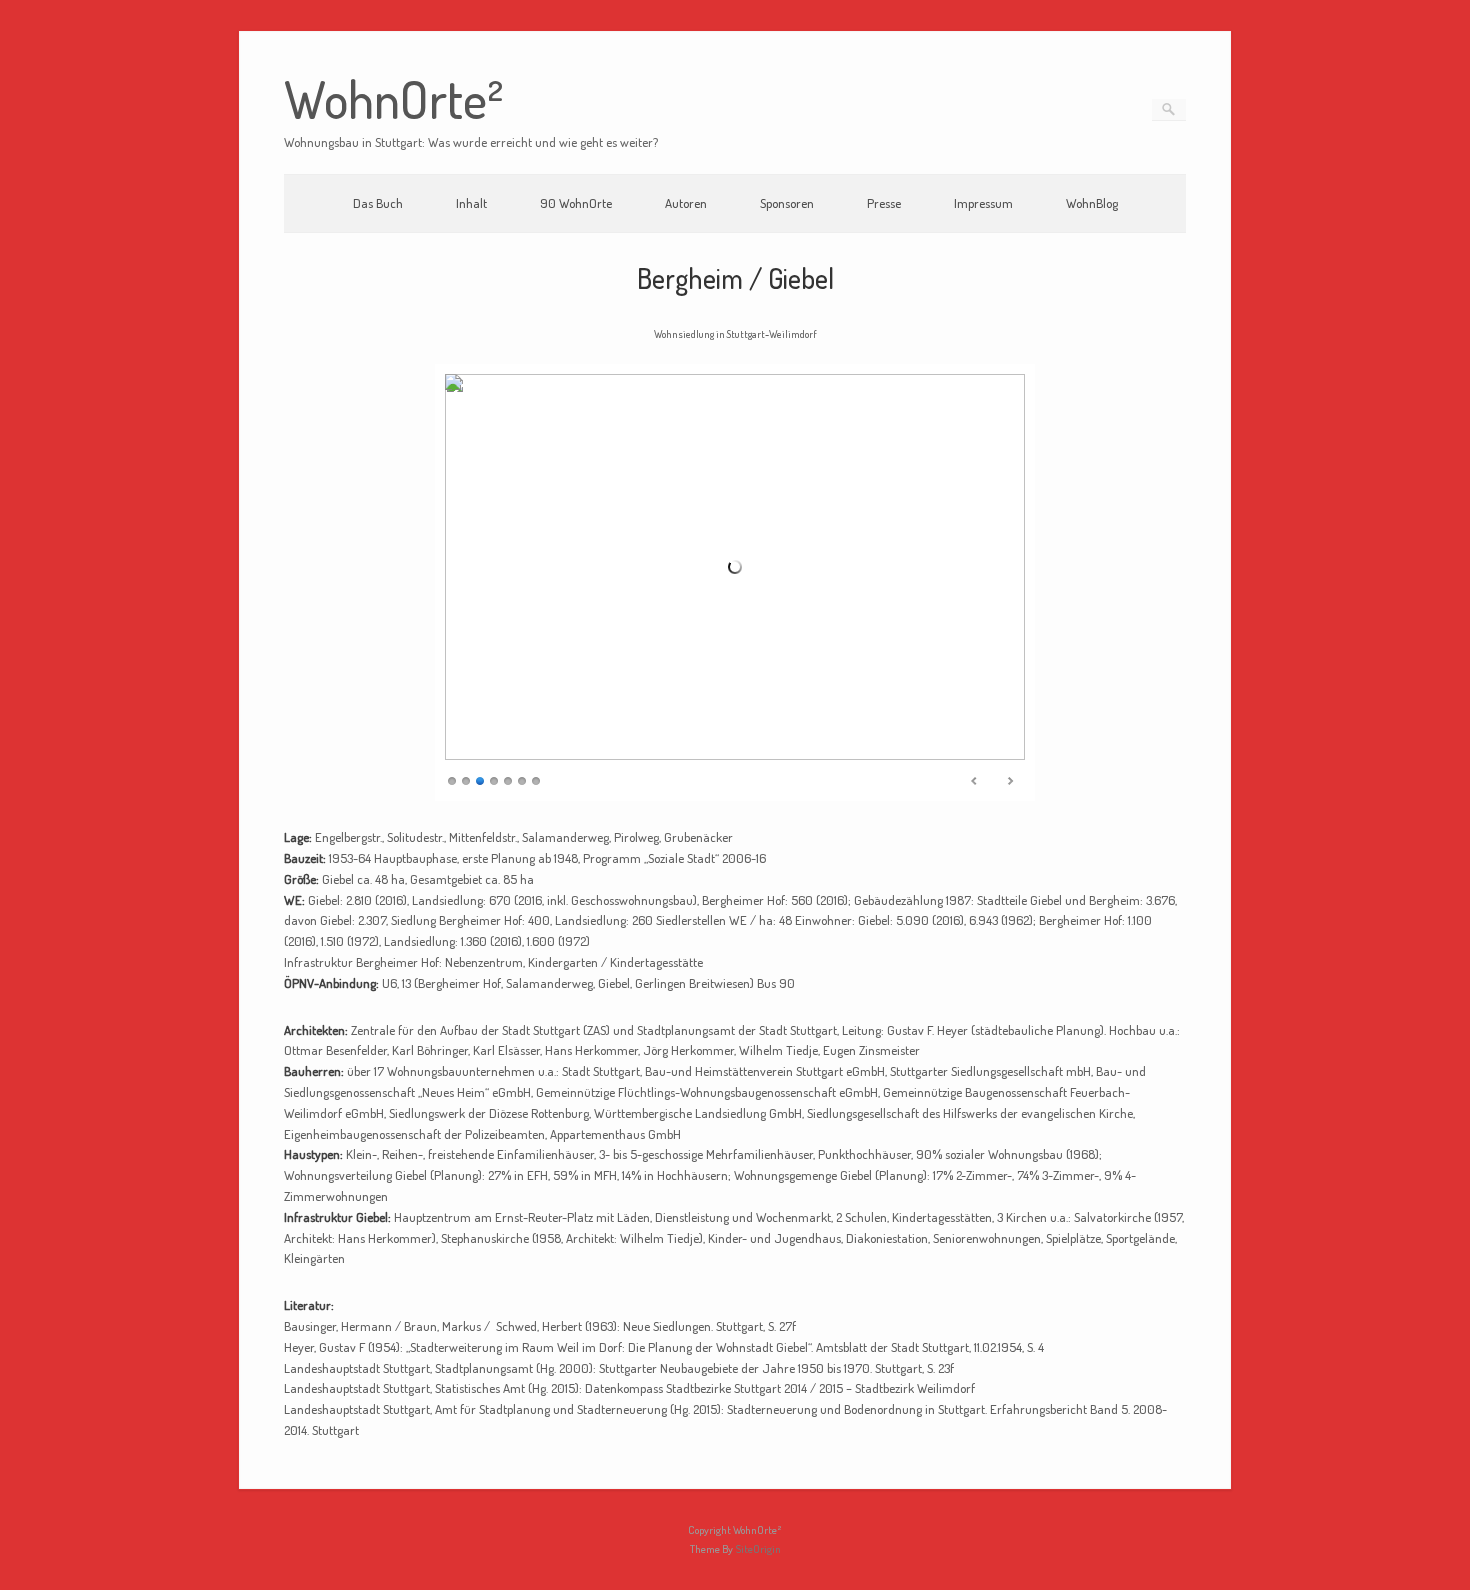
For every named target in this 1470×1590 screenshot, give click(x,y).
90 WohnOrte (576, 203)
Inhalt (471, 203)
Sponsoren (787, 203)
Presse (884, 203)
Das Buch (378, 203)
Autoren (686, 203)
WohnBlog (1092, 203)
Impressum (983, 203)
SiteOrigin (758, 1549)
